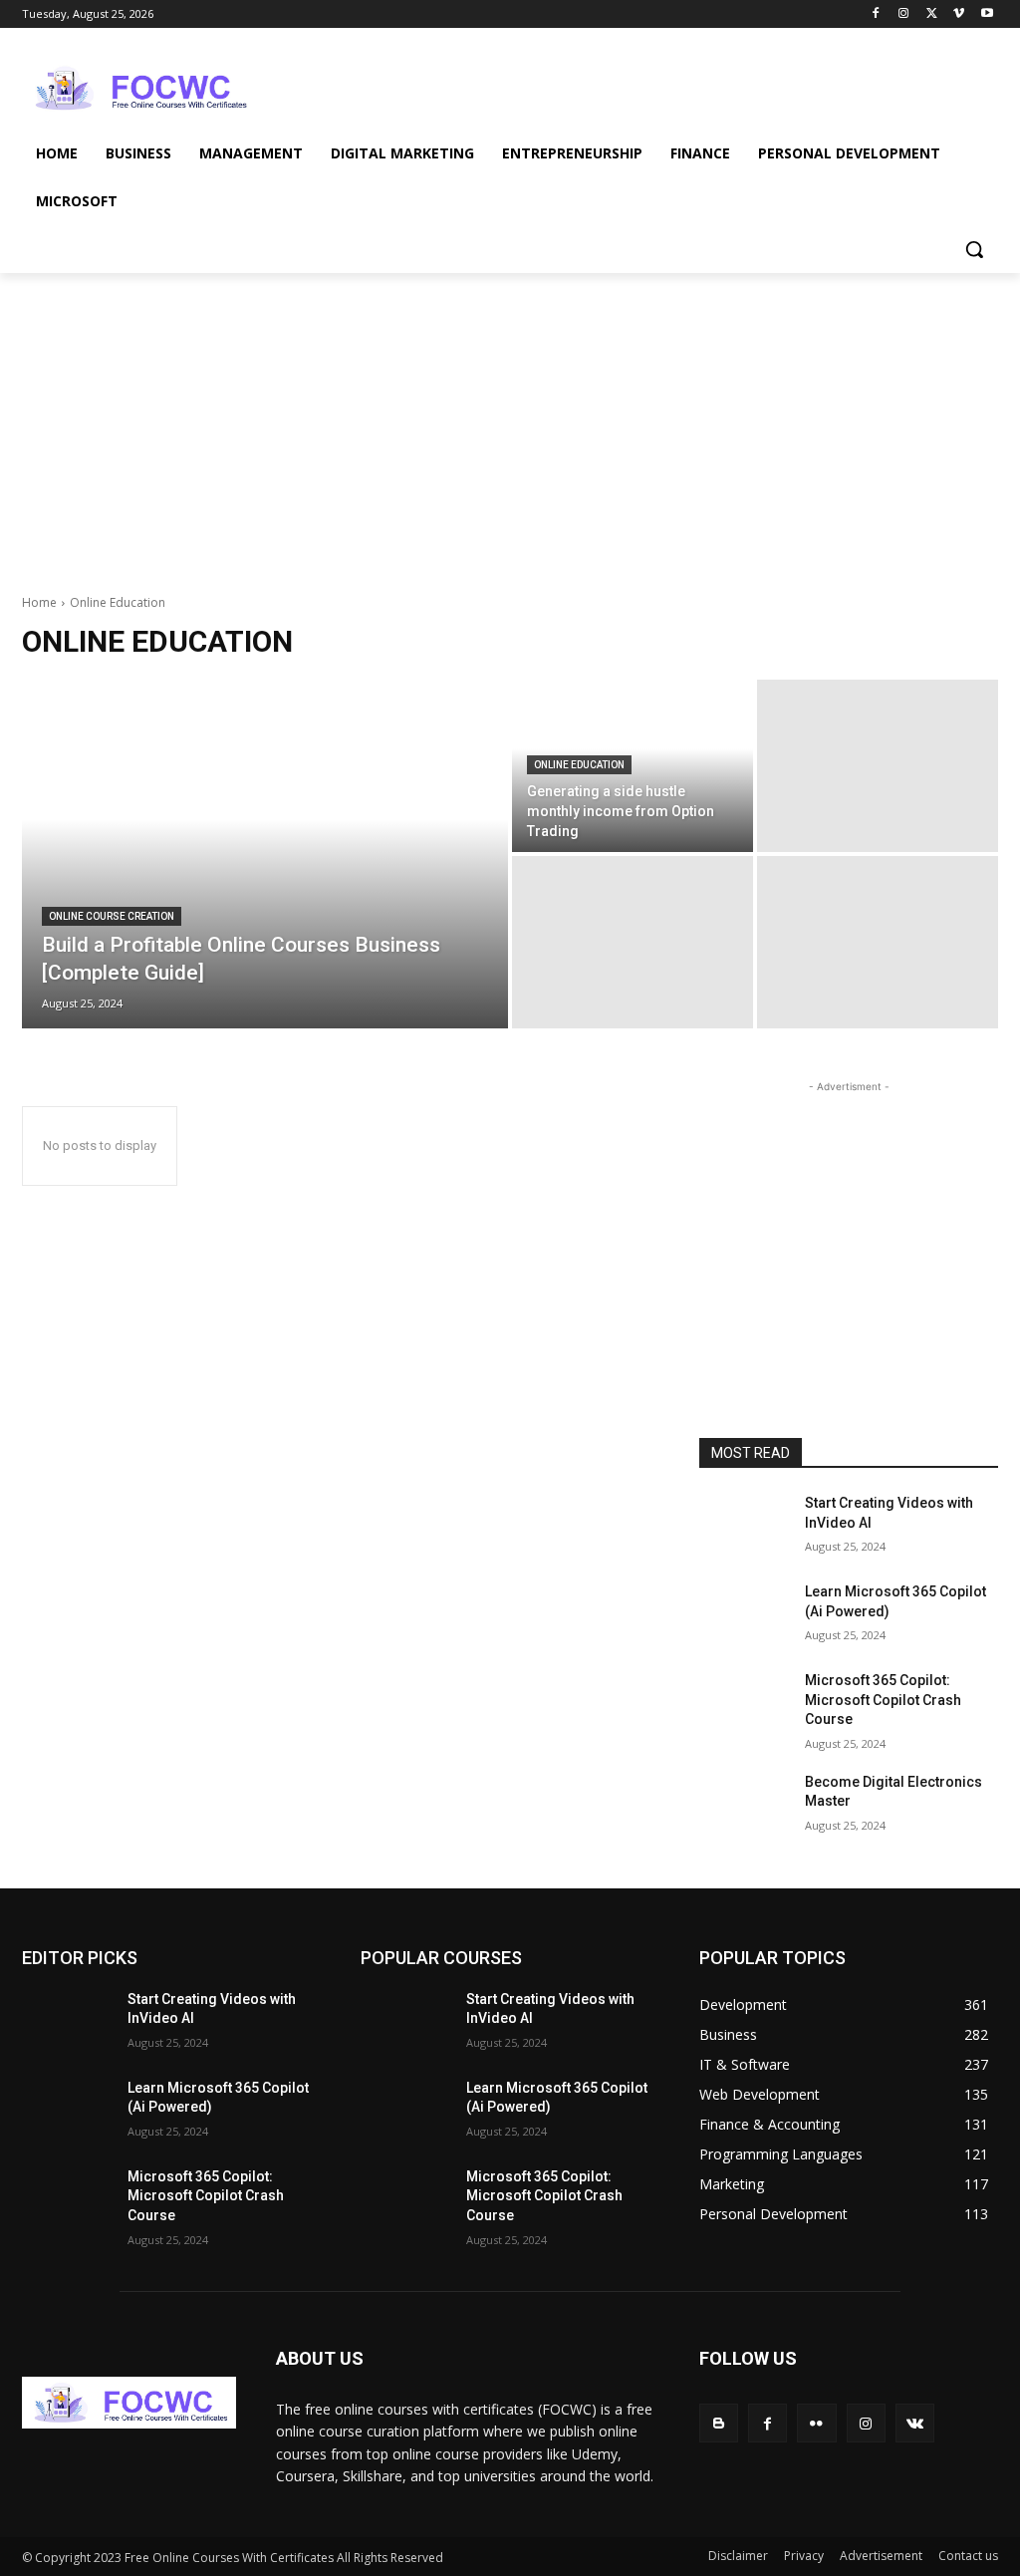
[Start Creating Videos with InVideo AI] (744, 1525)
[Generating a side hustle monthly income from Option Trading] (633, 766)
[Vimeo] (959, 14)
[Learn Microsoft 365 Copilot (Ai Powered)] (744, 1614)
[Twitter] (932, 14)
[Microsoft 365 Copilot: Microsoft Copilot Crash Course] (744, 1703)
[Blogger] (719, 2423)
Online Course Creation (112, 916)
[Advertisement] (489, 86)
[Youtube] (987, 14)
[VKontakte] (915, 2423)
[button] (974, 249)
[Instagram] (904, 14)
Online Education (579, 765)
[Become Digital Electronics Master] (744, 1804)
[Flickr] (816, 2423)
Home (39, 602)
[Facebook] (876, 14)
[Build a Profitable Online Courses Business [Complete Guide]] (265, 854)
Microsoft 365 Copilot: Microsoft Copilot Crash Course (883, 1700)
